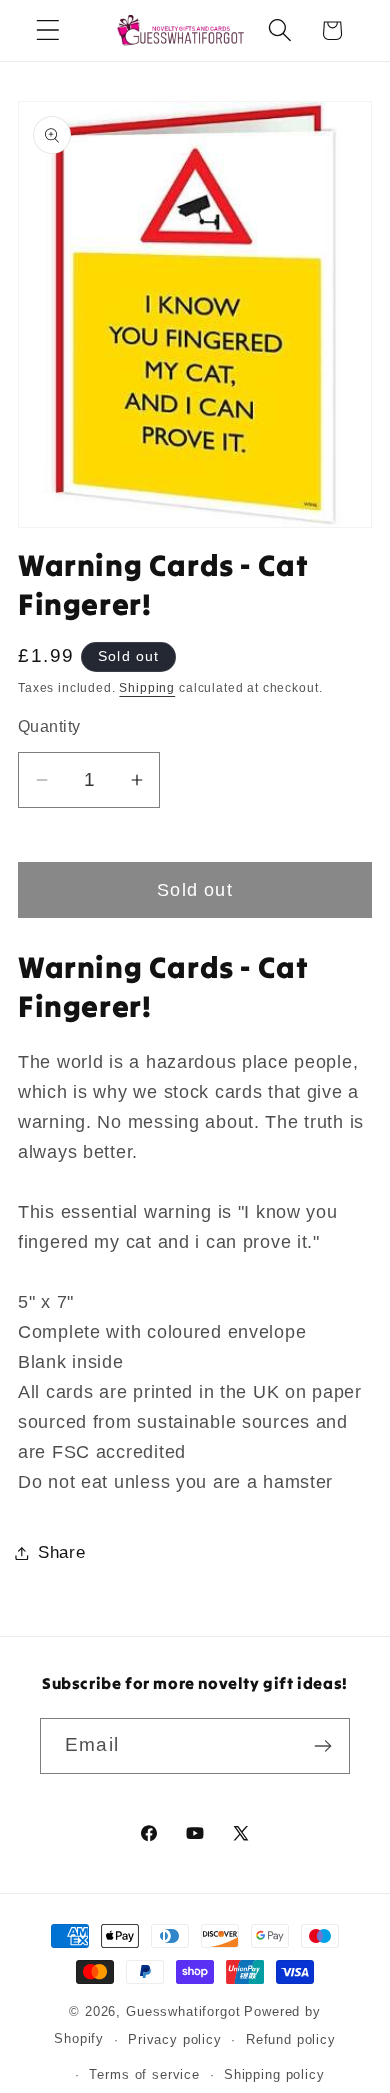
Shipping (147, 688)
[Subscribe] (322, 1746)
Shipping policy (274, 2074)
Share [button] (62, 1552)
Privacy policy (175, 2039)
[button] (48, 30)
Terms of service (144, 2074)
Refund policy (291, 2039)
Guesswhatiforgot (183, 2011)
